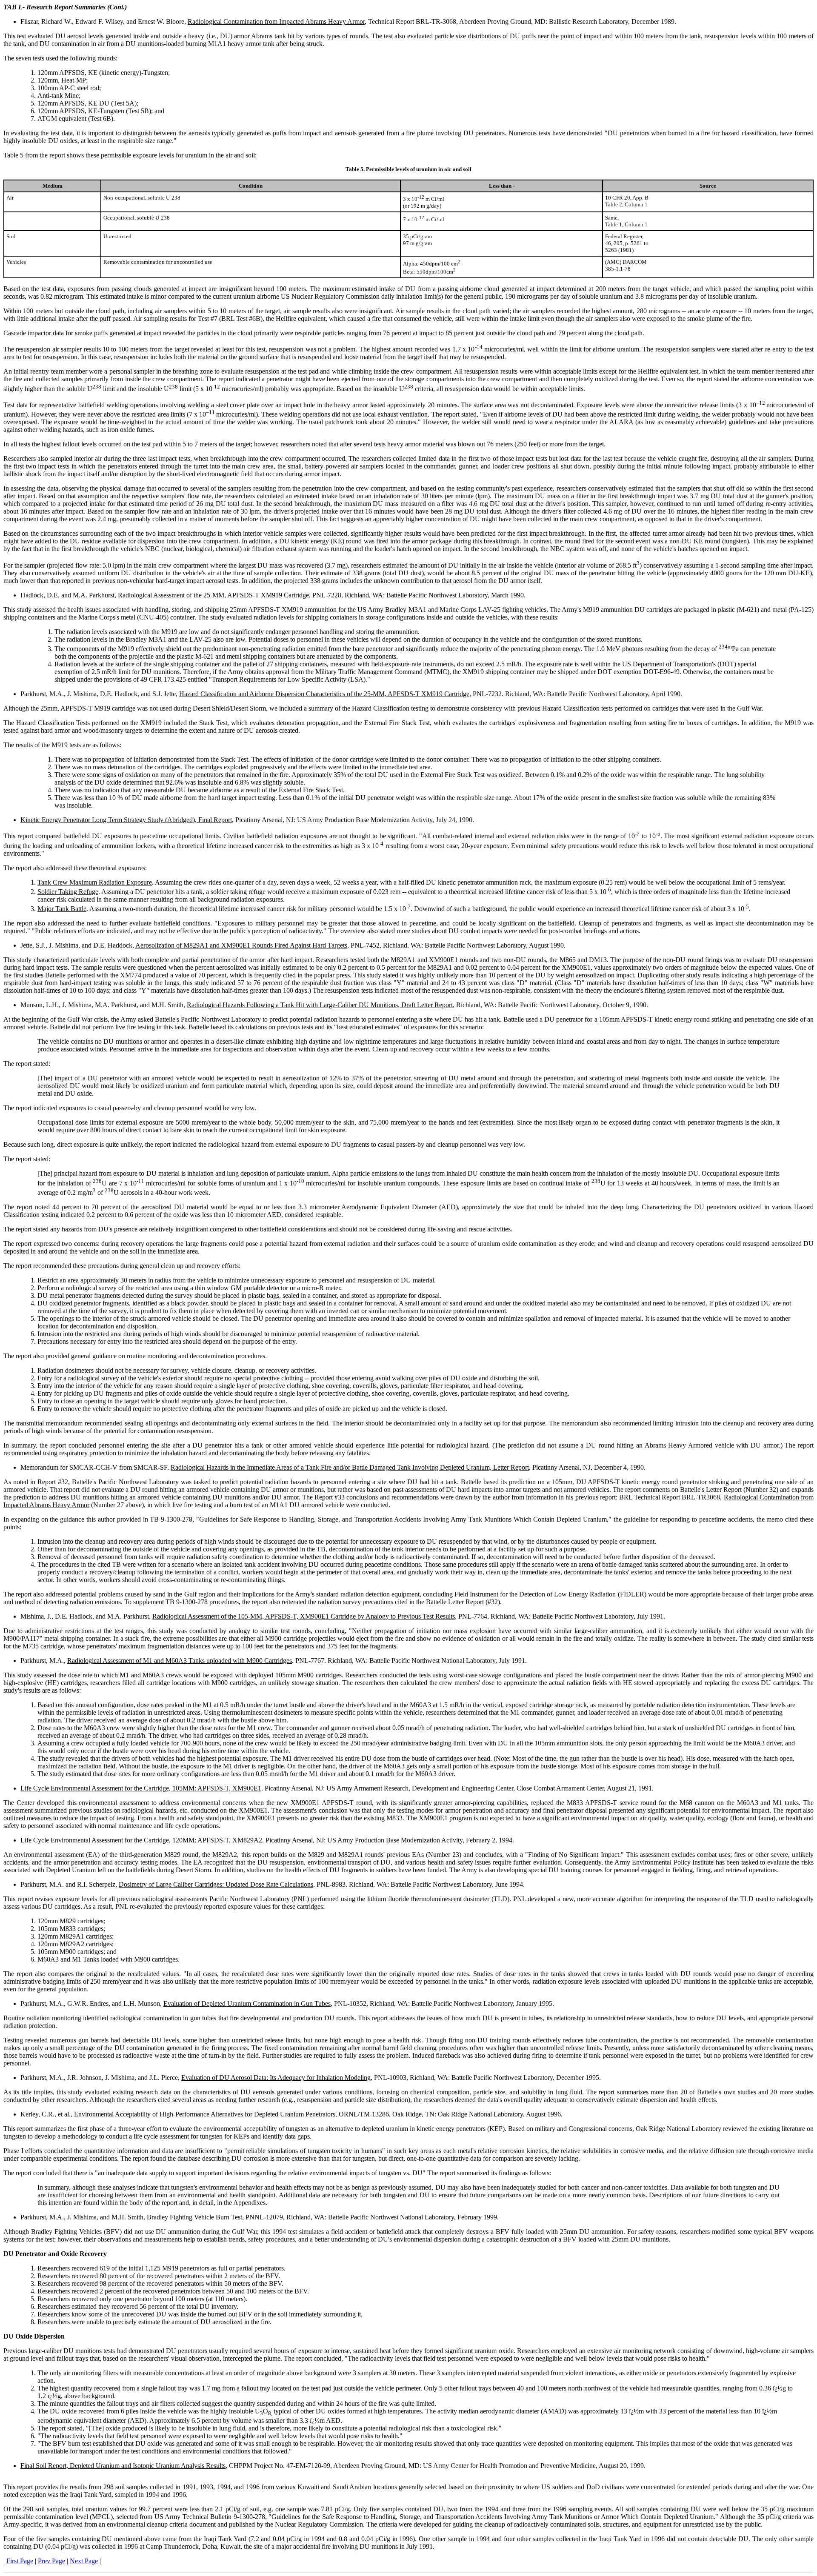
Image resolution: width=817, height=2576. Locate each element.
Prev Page (51, 2561)
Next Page (84, 2561)
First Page (20, 2561)
